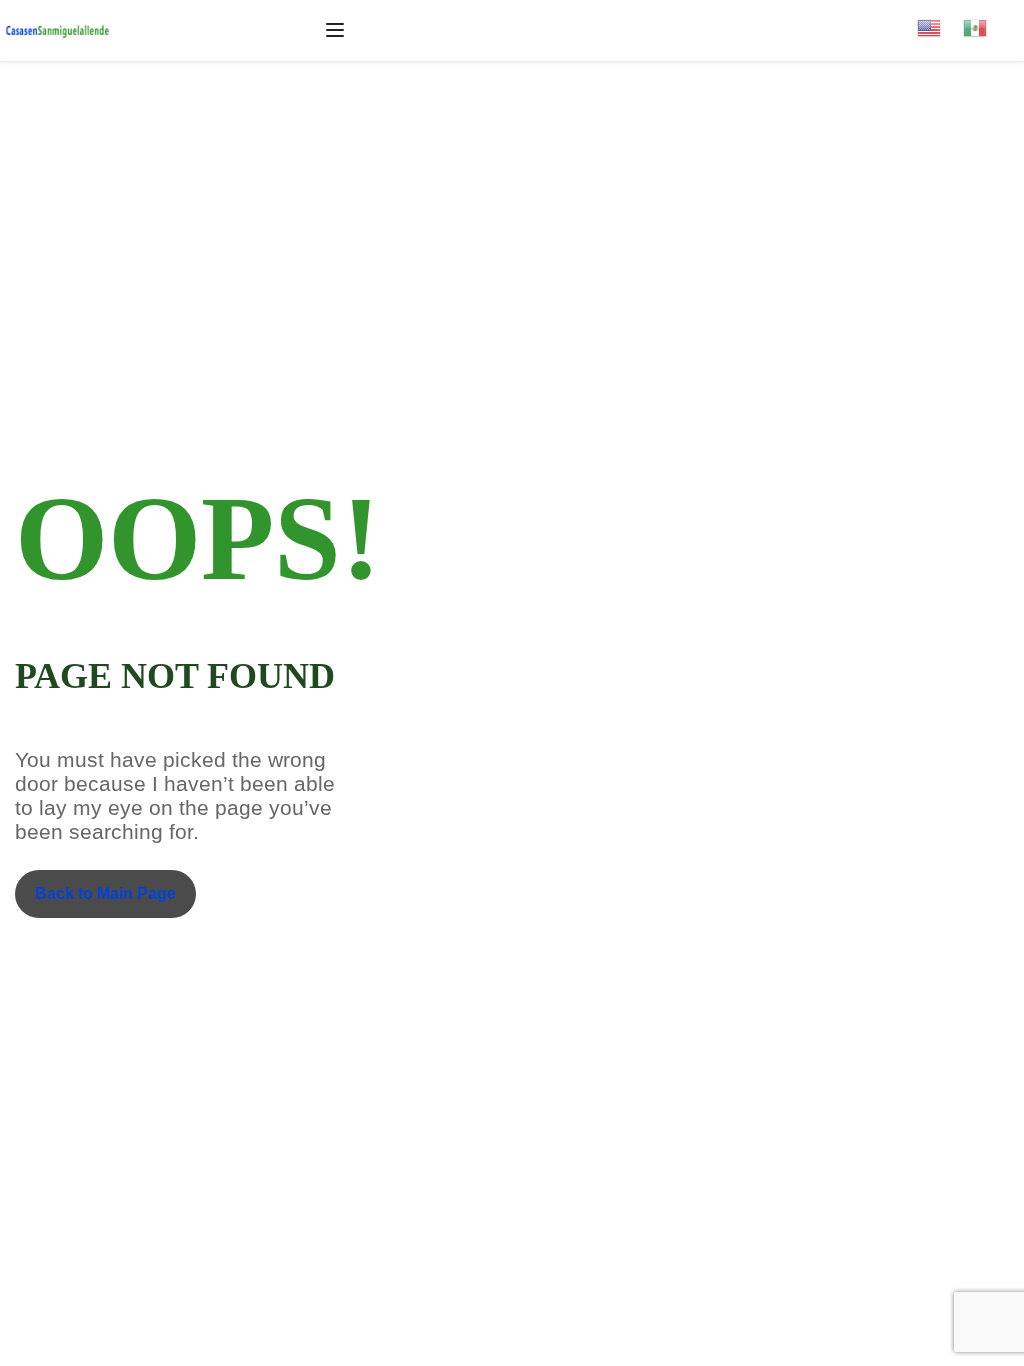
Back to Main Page (105, 893)
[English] (940, 21)
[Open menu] (337, 30)
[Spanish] (986, 21)
